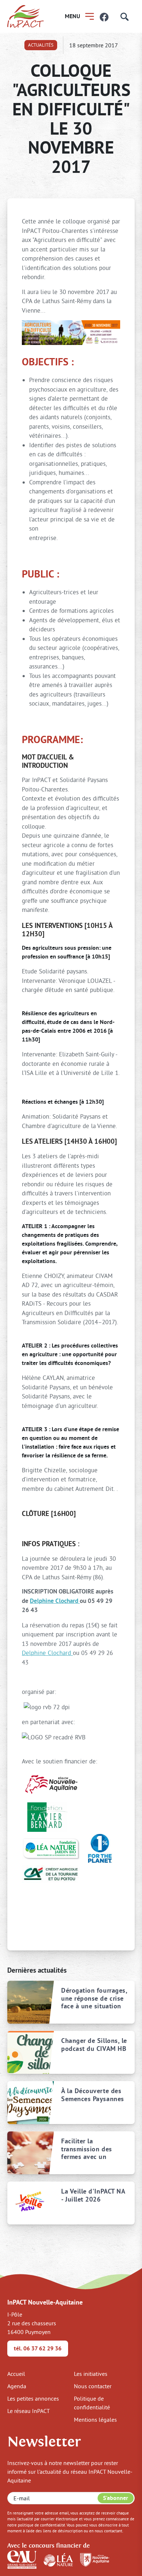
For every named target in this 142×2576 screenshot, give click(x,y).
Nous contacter (93, 2386)
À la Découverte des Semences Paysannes (93, 2095)
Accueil (16, 2374)
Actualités (41, 45)
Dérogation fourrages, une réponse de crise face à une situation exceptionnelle (94, 1998)
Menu (72, 16)
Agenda (17, 2386)
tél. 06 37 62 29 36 (38, 2348)
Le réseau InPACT (29, 2411)
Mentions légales (95, 2420)
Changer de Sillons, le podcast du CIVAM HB (94, 2045)
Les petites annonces (33, 2398)
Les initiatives (91, 2374)
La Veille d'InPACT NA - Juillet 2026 (93, 2195)
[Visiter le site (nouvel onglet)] (22, 2559)
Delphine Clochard (55, 1601)
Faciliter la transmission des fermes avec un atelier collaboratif (89, 2149)
